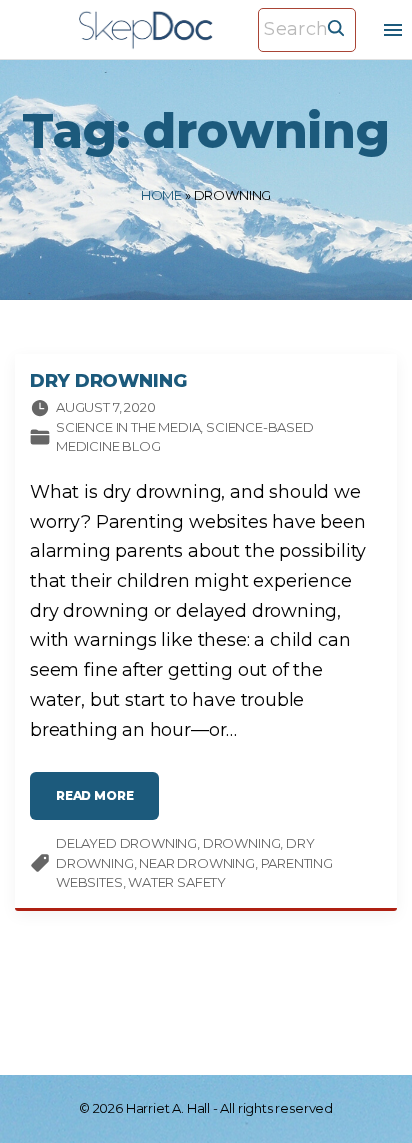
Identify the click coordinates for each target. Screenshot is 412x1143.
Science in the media (128, 427)
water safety (177, 882)
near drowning (197, 863)
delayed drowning (126, 843)
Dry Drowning (108, 381)
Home (161, 195)
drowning (242, 843)
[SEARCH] (336, 27)
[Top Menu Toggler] (393, 30)
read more (107, 800)
